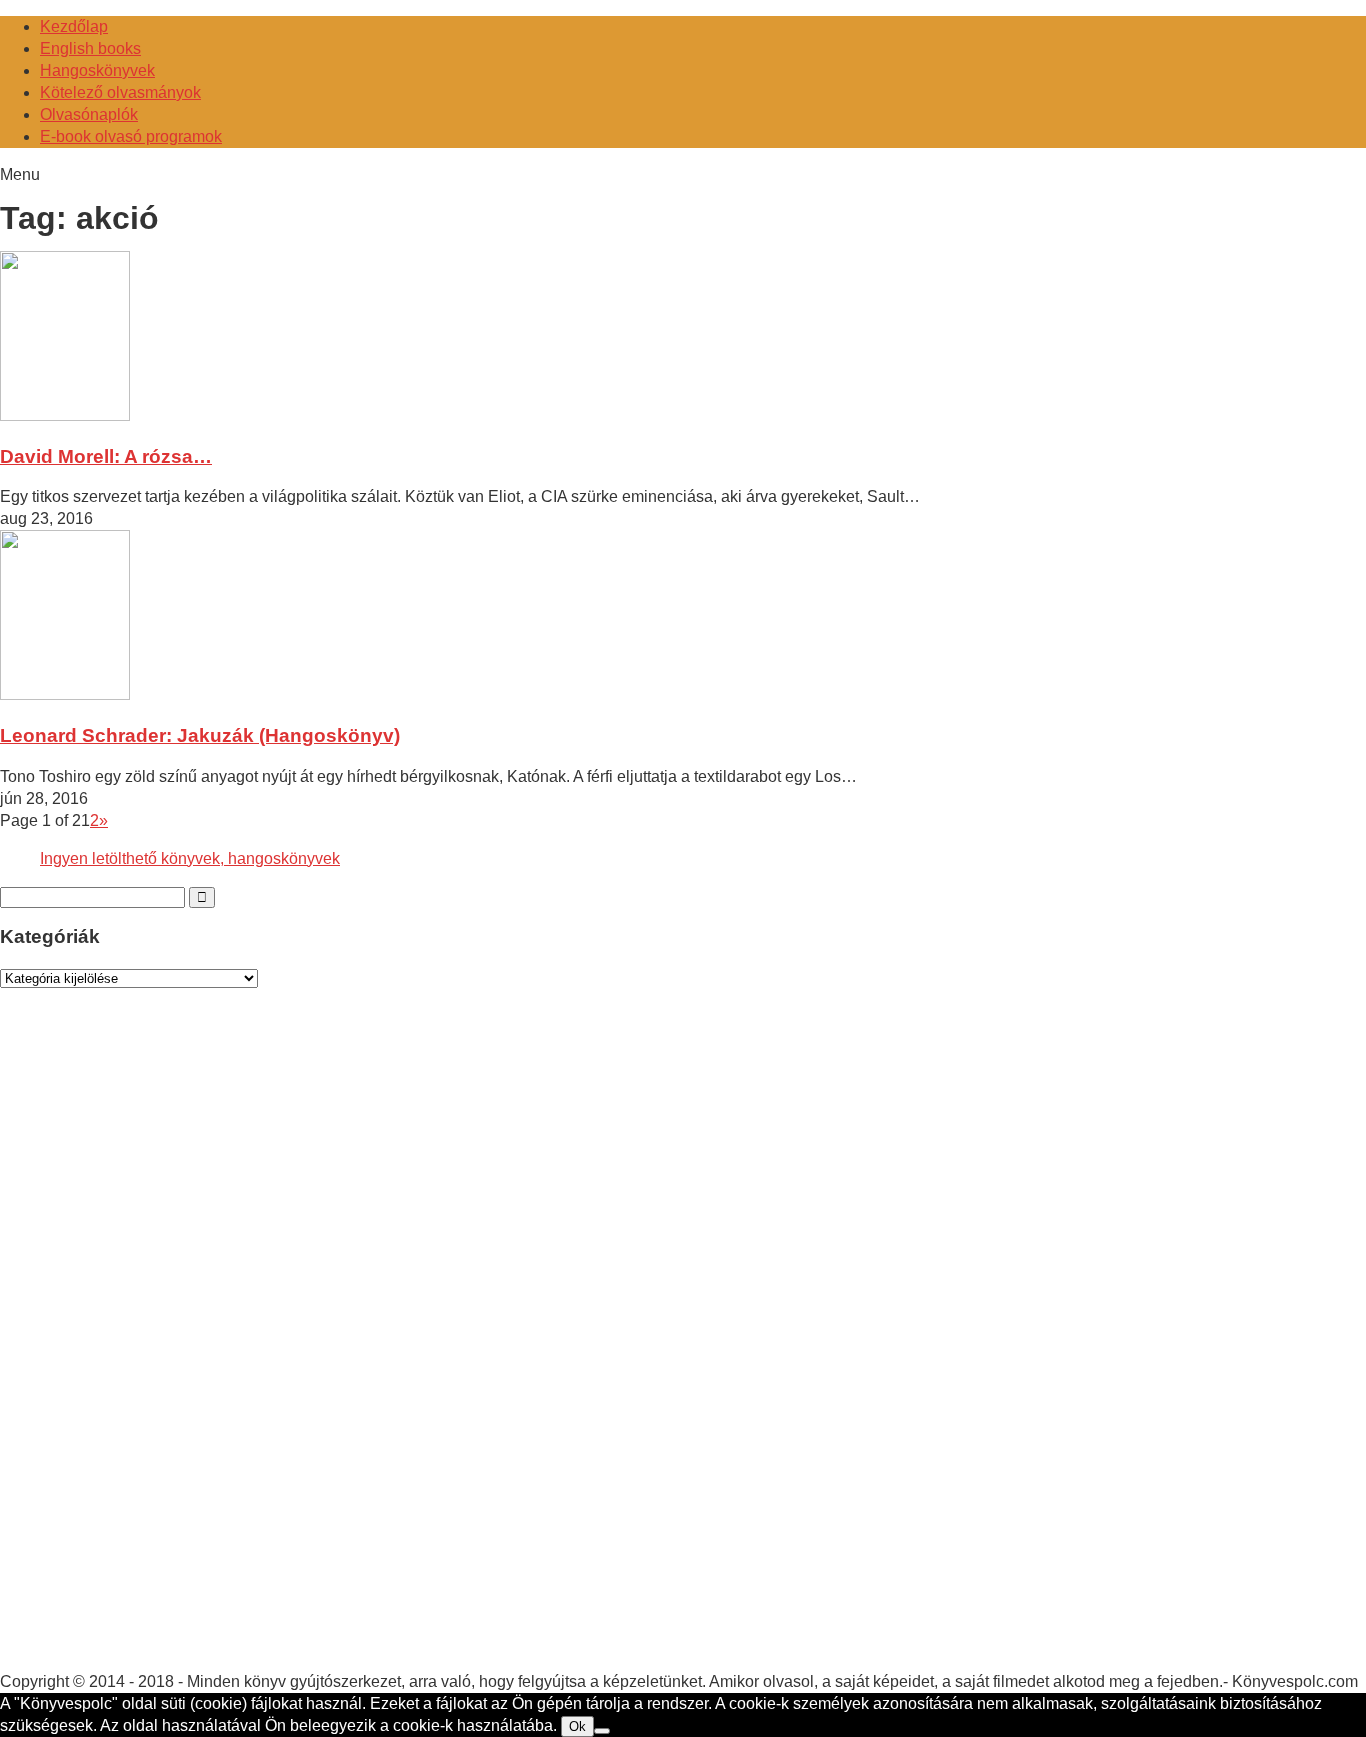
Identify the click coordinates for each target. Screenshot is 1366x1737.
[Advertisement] (150, 1349)
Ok (577, 1726)
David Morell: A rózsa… (106, 456)
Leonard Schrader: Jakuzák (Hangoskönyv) (200, 735)
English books (90, 48)
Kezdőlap (74, 26)
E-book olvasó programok (131, 136)
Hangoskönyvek (97, 70)
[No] (602, 1731)
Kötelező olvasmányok (120, 92)
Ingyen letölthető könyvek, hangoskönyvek (190, 858)
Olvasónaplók (89, 114)
